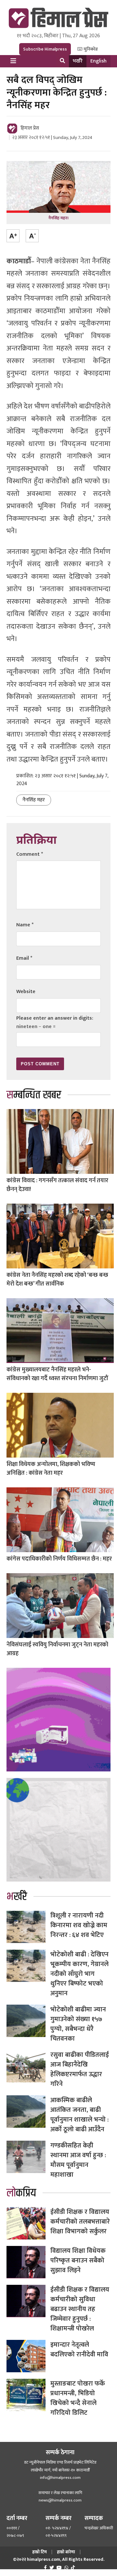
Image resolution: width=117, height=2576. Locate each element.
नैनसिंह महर (34, 800)
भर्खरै (78, 61)
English (98, 61)
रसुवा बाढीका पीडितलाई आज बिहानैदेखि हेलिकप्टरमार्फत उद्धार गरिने (80, 2069)
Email (24, 958)
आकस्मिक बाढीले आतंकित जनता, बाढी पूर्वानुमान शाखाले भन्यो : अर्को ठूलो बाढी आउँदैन (79, 2115)
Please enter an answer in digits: (55, 1018)
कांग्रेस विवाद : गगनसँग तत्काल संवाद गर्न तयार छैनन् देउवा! (57, 1185)
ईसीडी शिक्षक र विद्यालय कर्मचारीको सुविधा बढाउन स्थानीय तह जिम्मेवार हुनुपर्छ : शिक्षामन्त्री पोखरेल (80, 2309)
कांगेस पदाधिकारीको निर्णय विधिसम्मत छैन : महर (59, 1559)
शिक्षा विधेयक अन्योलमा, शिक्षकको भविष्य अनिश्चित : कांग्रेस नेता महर (51, 1469)
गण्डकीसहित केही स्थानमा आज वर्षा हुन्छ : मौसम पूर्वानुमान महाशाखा (78, 2160)
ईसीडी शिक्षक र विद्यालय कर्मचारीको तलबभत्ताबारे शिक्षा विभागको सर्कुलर (80, 2222)
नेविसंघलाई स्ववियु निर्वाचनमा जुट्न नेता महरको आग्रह (57, 1649)
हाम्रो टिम (39, 2552)
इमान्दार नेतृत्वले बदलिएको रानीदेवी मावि (79, 2350)
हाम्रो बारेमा (66, 2552)
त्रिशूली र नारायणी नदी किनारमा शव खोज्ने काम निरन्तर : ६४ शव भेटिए (79, 1925)
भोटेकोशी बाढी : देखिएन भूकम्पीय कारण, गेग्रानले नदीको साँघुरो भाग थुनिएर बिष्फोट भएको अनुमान (79, 1974)
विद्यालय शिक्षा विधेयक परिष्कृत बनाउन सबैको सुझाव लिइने (78, 2261)
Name (25, 925)
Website (26, 992)
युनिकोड (90, 49)
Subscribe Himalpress (45, 49)
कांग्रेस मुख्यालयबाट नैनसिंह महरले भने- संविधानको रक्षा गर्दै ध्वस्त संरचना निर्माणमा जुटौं (57, 1374)
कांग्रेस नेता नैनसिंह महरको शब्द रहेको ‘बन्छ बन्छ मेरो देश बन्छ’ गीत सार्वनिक (57, 1280)
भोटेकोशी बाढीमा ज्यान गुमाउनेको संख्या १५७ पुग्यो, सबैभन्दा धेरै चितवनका (78, 2024)
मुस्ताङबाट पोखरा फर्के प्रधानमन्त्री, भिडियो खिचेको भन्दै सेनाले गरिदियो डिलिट (78, 2398)
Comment (30, 854)
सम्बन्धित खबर (34, 1095)
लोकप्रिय (21, 2193)
